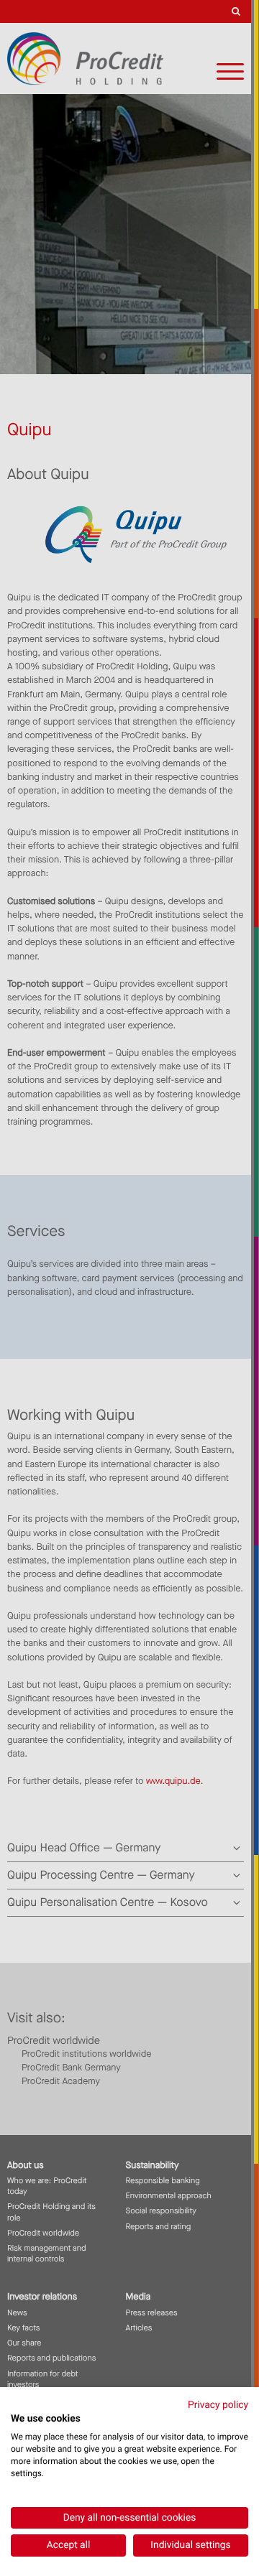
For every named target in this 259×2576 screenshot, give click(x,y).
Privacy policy (218, 2405)
